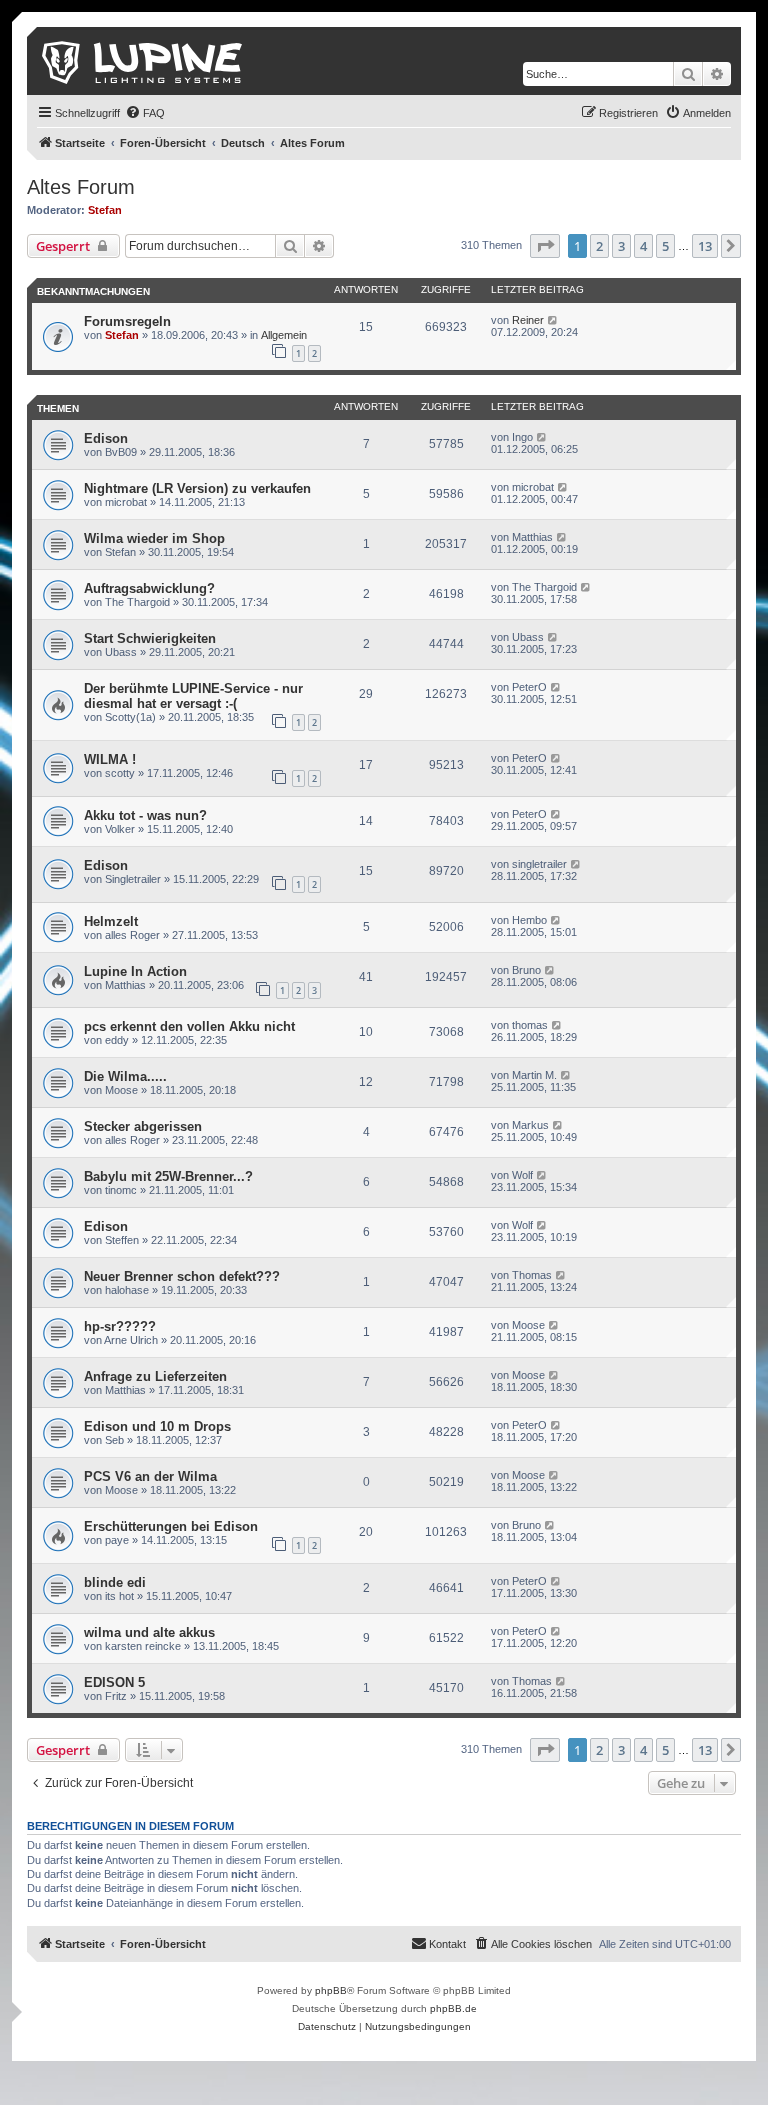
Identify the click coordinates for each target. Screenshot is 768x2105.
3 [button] (621, 246)
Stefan (105, 210)
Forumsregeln (127, 321)
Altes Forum (81, 187)
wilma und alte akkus (149, 1632)
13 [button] (705, 246)
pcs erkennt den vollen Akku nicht (189, 1026)
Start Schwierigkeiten (150, 638)
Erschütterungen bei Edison (171, 1526)
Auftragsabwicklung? (149, 588)
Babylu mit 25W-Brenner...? (168, 1176)
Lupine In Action (135, 971)
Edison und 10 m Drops (157, 1426)
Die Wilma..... (125, 1076)
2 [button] (599, 246)
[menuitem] (145, 113)
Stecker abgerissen (143, 1126)
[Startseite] (143, 61)
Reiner (528, 320)
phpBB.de (453, 2008)
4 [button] (643, 246)
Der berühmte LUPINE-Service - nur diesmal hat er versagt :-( (193, 696)
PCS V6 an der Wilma (150, 1476)
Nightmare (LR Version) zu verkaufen (197, 488)
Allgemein (284, 335)
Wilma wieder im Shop (154, 538)
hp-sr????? (120, 1326)
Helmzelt (111, 921)
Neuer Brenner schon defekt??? (182, 1276)
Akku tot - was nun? (145, 815)
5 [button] (665, 246)
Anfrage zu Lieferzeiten (155, 1376)
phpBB (331, 1990)
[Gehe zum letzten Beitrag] (553, 320)
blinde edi (115, 1582)
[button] (545, 246)
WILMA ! (110, 759)
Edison (106, 438)
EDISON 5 (114, 1682)
